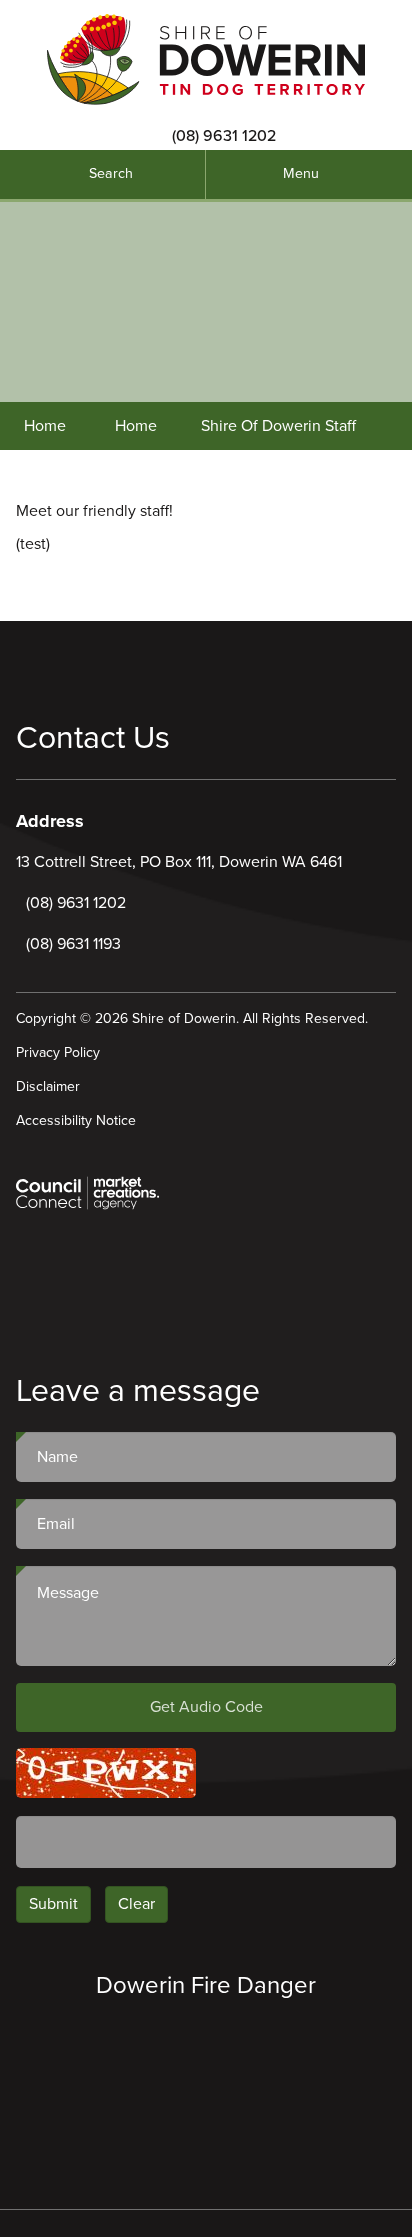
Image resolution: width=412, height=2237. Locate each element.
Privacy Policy (58, 1052)
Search (111, 173)
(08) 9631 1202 (224, 136)
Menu (301, 173)
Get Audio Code (206, 1707)
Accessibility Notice (76, 1120)
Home (45, 426)
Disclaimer (48, 1086)
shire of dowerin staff (278, 426)
